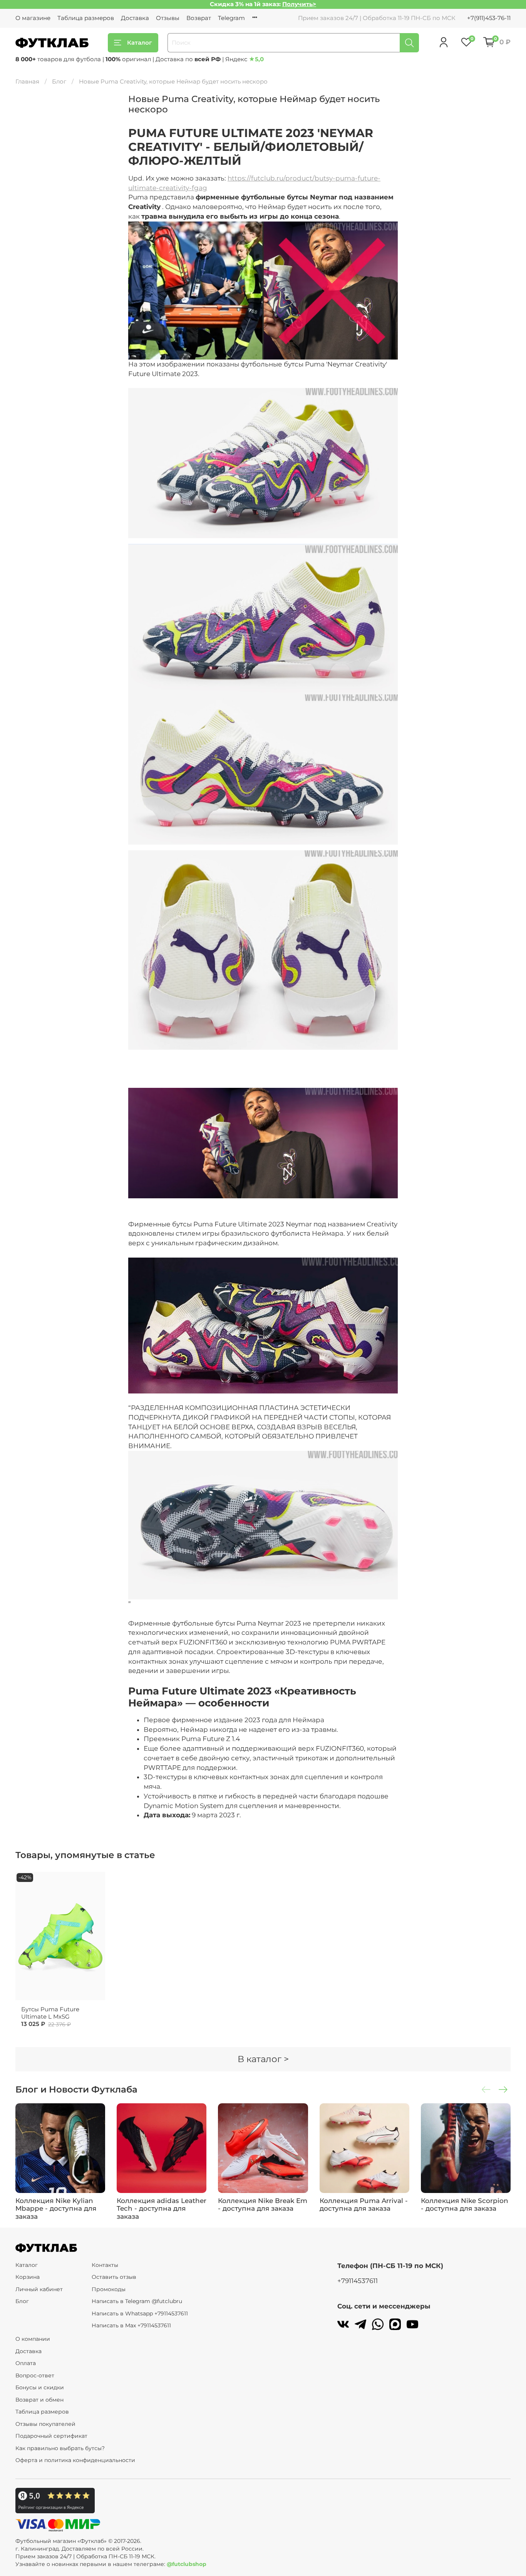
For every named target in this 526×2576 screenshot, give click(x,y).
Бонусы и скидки (40, 2387)
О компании (33, 2339)
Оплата (26, 2363)
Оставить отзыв (114, 2277)
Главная (27, 81)
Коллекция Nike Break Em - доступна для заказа (263, 2205)
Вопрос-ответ (35, 2375)
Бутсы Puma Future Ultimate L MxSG (50, 2013)
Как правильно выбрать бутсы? (60, 2448)
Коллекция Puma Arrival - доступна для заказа (364, 2205)
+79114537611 (358, 2281)
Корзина (28, 2277)
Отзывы (168, 18)
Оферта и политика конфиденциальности (75, 2460)
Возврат (199, 18)
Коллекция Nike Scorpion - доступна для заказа (465, 2205)
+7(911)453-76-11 (489, 18)
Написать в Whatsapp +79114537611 (140, 2313)
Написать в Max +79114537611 (131, 2325)
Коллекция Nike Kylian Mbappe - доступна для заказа (56, 2209)
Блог (59, 81)
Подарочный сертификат (51, 2436)
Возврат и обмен (39, 2400)
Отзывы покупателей (45, 2424)
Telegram (231, 18)
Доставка (135, 18)
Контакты (105, 2265)
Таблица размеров (86, 18)
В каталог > (263, 2059)
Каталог (140, 43)
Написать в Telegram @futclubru (137, 2301)
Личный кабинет (39, 2289)
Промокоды (109, 2289)
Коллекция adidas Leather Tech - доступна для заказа (162, 2209)
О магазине (33, 18)
